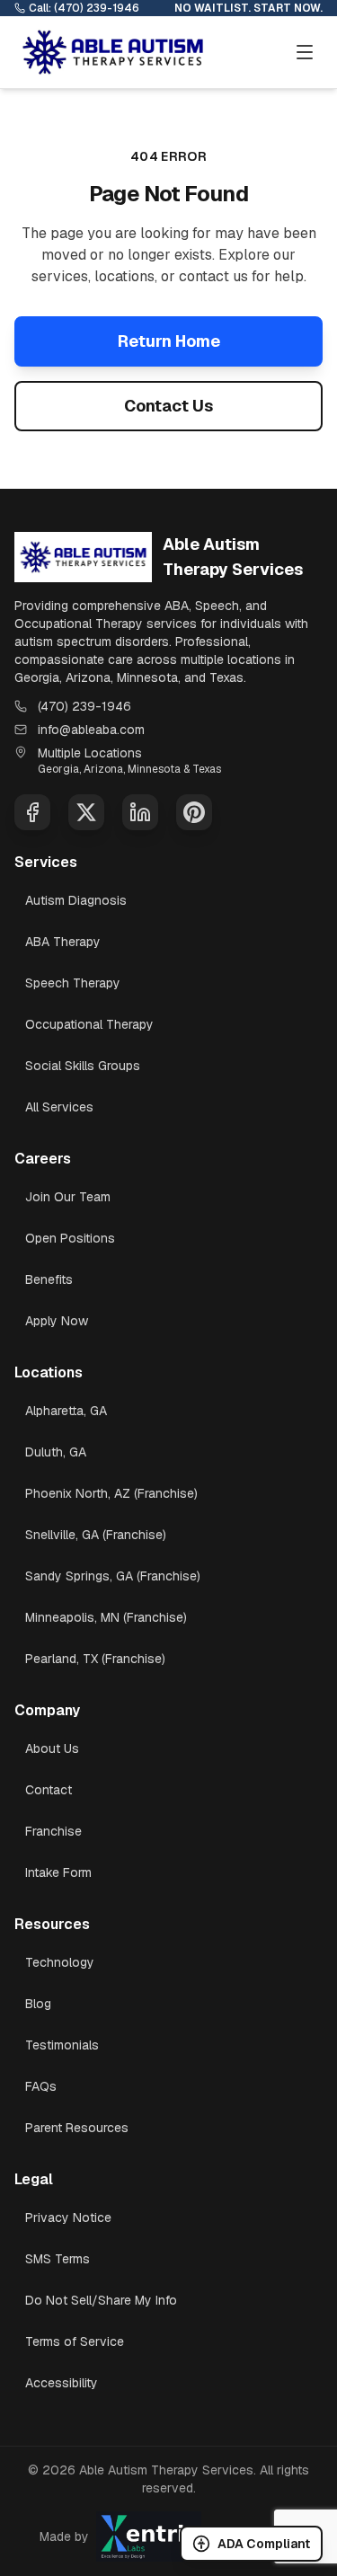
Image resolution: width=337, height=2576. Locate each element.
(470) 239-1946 (84, 706)
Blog (38, 2004)
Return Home (169, 341)
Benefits (49, 1279)
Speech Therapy (73, 983)
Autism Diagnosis (76, 900)
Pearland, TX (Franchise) (95, 1659)
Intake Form (58, 1872)
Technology (60, 1962)
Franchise (53, 1831)
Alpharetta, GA (66, 1411)
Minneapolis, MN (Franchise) (106, 1617)
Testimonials (62, 2045)
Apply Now (57, 1321)
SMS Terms (58, 2259)
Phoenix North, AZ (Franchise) (111, 1493)
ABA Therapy (63, 942)
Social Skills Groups (83, 1066)
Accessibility (62, 2383)
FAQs (41, 2086)
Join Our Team (68, 1197)
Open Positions (70, 1238)
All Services (59, 1107)
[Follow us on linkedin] (140, 812)
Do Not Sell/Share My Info (101, 2300)
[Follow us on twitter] (86, 812)
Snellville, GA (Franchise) (96, 1535)
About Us (52, 1748)
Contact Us (168, 406)
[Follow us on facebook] (32, 812)
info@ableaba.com (91, 730)
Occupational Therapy (89, 1024)
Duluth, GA (56, 1452)
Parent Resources (77, 2128)
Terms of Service (75, 2341)
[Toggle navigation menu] (305, 52)
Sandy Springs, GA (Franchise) (113, 1576)
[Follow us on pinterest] (194, 812)
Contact (49, 1790)
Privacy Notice (68, 2217)
